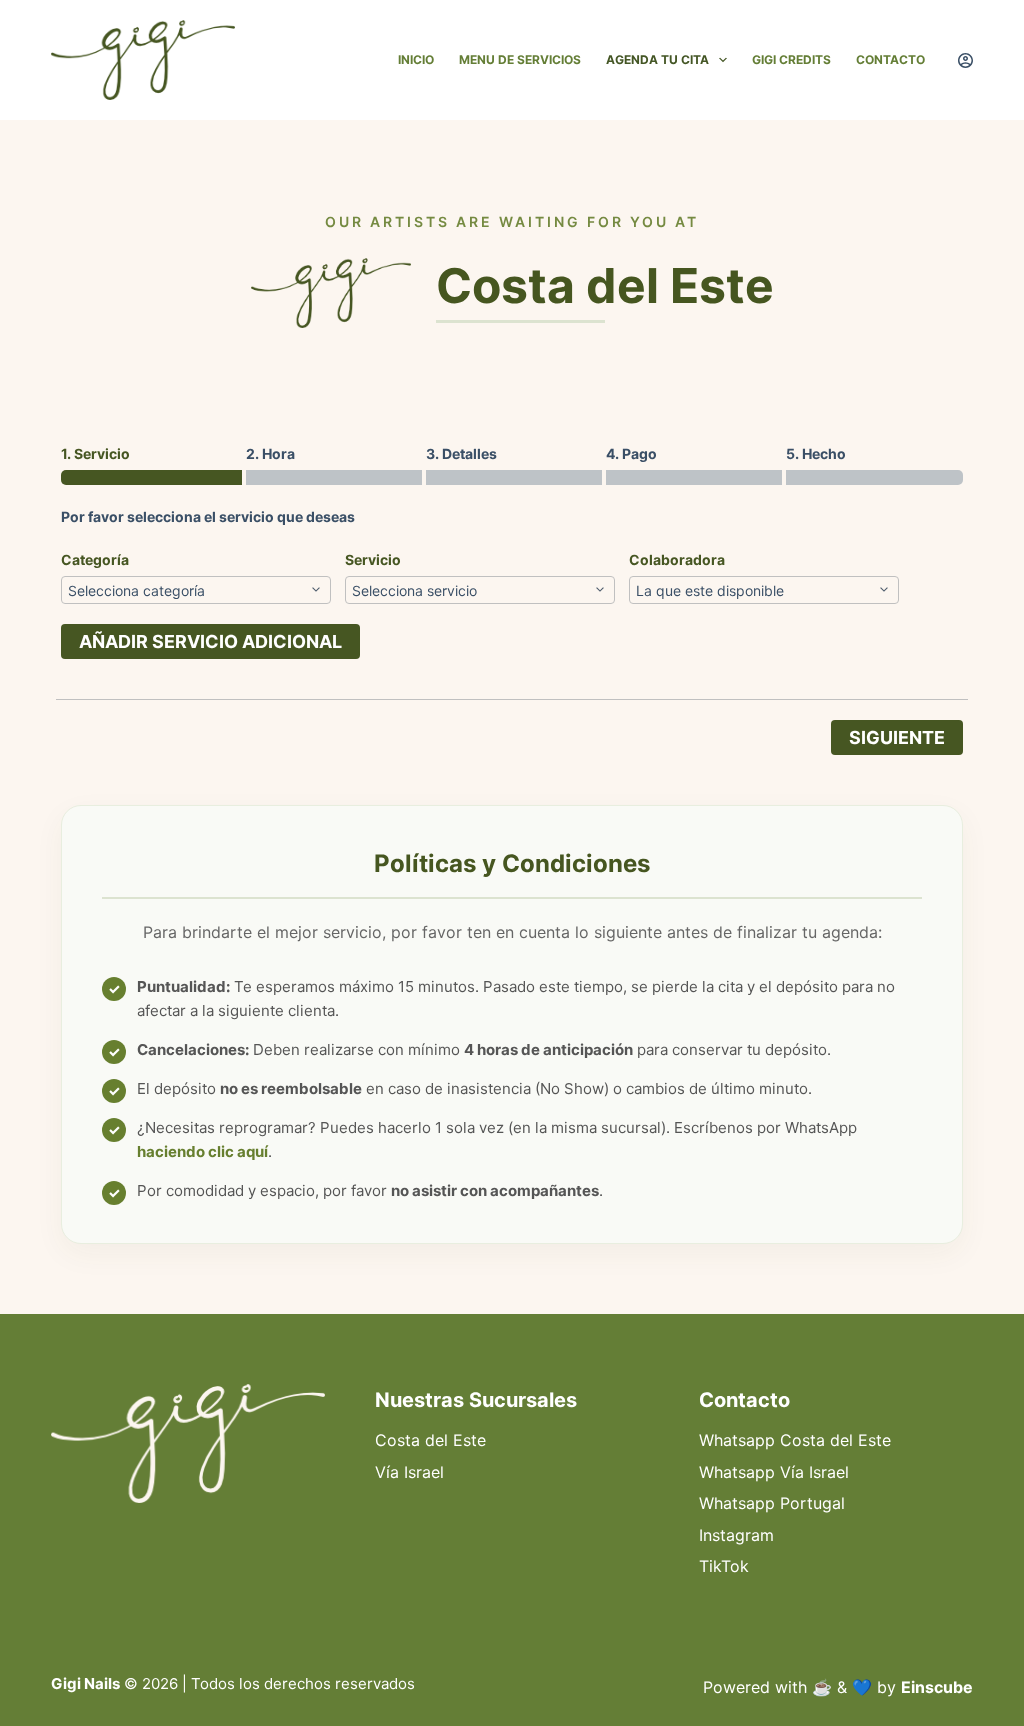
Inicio (416, 59)
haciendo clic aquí (202, 1151)
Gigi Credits (791, 59)
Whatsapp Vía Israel (774, 1472)
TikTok (724, 1566)
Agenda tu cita (657, 59)
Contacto (890, 59)
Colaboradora (677, 559)
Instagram (736, 1535)
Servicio (373, 559)
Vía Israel (409, 1472)
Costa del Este (430, 1440)
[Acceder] (965, 60)
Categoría (95, 559)
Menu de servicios (520, 59)
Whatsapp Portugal (772, 1503)
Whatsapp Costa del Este (795, 1440)
